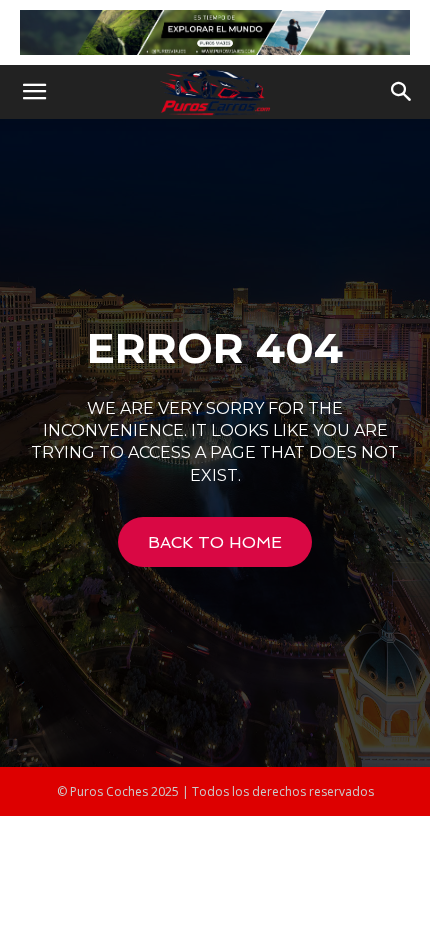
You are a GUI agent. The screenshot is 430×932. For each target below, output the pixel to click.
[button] (34, 92)
